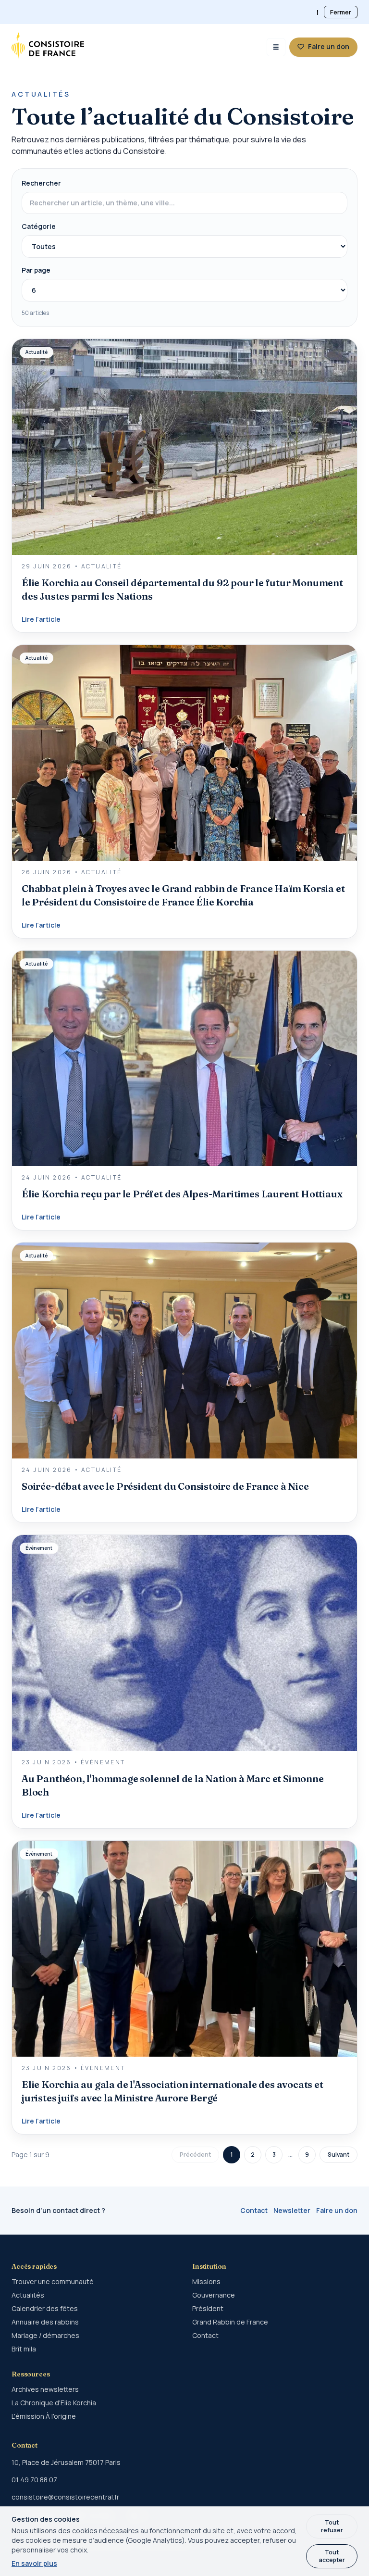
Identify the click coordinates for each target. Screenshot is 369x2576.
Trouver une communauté (53, 2281)
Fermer (341, 12)
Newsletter (292, 2210)
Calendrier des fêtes (45, 2308)
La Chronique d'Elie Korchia (54, 2403)
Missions (206, 2281)
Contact (254, 2210)
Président (208, 2308)
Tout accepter (332, 2556)
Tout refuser (332, 2526)
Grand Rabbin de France (230, 2322)
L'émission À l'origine (44, 2416)
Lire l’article (41, 619)
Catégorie (39, 226)
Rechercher (41, 183)
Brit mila (24, 2349)
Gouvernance (214, 2295)
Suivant (338, 2155)
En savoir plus (34, 2563)
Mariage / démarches (45, 2335)
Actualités (28, 2295)
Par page (36, 270)
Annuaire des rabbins (45, 2322)
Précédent (195, 2155)
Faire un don (337, 2210)
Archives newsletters (45, 2389)
